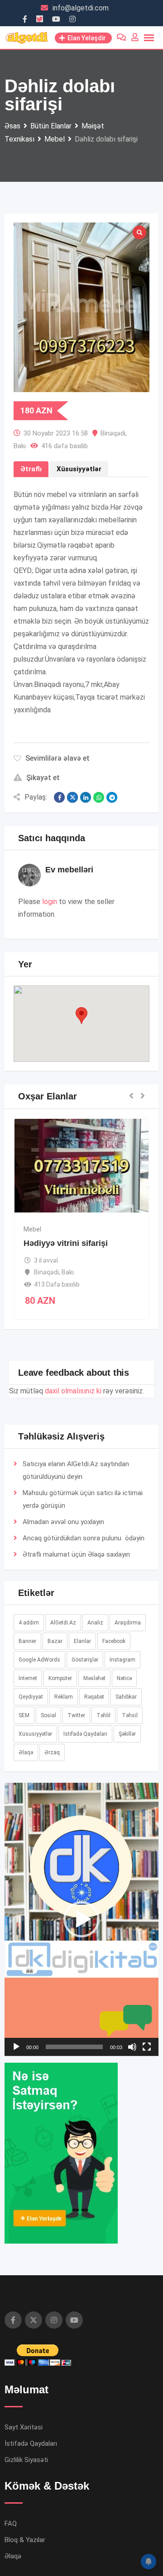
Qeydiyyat (31, 1697)
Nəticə (124, 1678)
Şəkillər (127, 1734)
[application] (81, 1919)
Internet (28, 1678)
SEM (24, 1715)
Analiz (95, 1623)
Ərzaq (52, 1752)
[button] (81, 1016)
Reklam (64, 1697)
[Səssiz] (132, 2047)
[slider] (74, 2047)
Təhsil (130, 1715)
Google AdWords (39, 1660)
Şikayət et (43, 778)
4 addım (29, 1623)
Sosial (48, 1715)
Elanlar (82, 1641)
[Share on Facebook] (59, 797)
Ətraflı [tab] (31, 469)
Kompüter (60, 1678)
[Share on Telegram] (112, 797)
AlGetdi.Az (63, 1623)
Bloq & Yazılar (25, 2540)
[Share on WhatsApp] (99, 797)
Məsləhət (94, 1678)
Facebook (114, 1641)
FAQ (11, 2524)
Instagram (122, 1660)
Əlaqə (96, 1554)
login (50, 902)
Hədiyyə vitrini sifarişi (66, 1243)
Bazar (55, 1641)
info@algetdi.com (81, 8)
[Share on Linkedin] (86, 797)
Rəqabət (94, 1697)
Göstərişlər (85, 1660)
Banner (27, 1641)
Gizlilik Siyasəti (26, 2460)
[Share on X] (72, 797)
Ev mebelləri (69, 870)
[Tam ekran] (147, 2047)
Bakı (20, 446)
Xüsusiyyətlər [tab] (79, 469)
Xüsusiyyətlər (35, 1734)
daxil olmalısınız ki (73, 1391)
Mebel (32, 1229)
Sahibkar (126, 1697)
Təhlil (103, 1715)
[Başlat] (16, 2047)
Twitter (76, 1715)
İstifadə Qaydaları (85, 1734)
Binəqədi (113, 433)
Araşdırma (128, 1623)
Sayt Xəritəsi (24, 2427)
